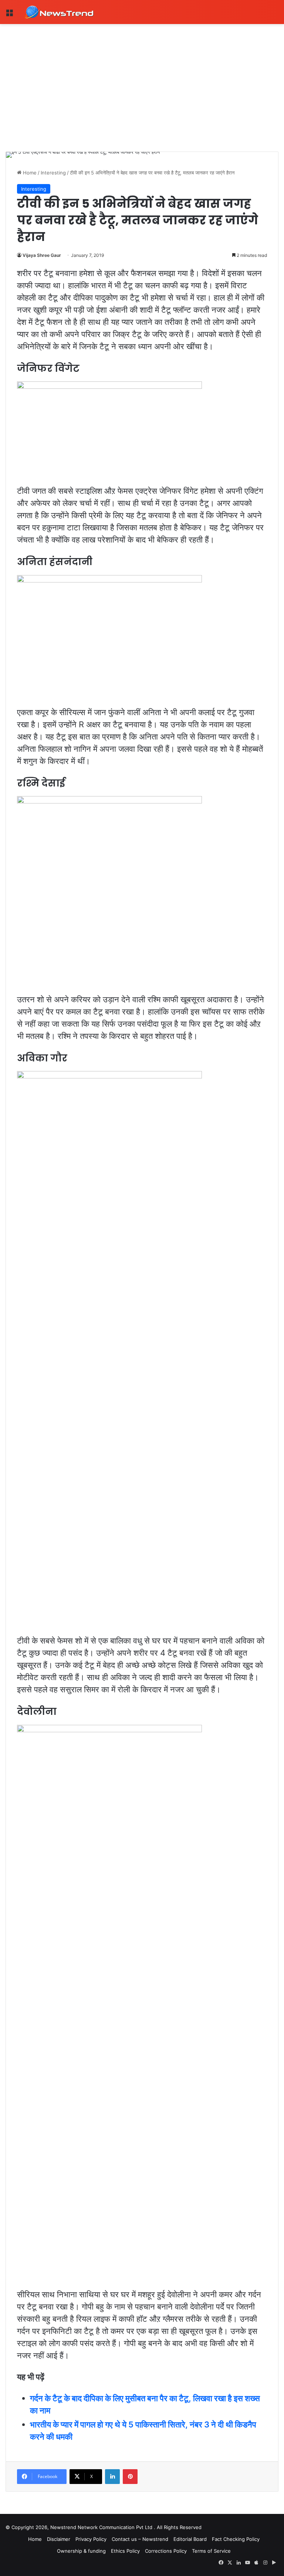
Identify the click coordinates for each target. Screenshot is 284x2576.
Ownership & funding (81, 2551)
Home (29, 173)
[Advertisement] (142, 79)
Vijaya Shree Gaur (42, 255)
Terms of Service (211, 2551)
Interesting (53, 173)
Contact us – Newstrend (140, 2539)
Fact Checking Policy (236, 2539)
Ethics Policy (125, 2551)
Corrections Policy (166, 2551)
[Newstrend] (59, 12)
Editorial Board (190, 2539)
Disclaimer (59, 2539)
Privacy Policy (91, 2539)
